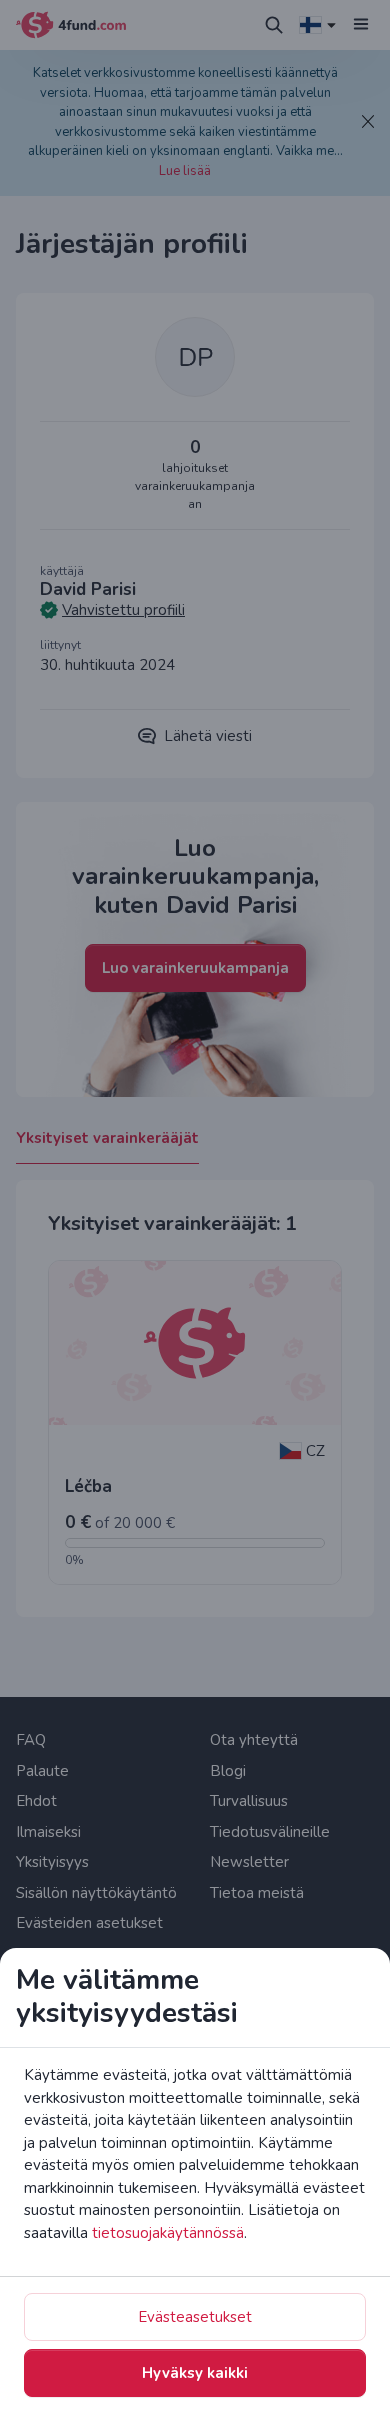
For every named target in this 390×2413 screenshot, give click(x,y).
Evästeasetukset (195, 2317)
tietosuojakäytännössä (168, 2233)
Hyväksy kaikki (195, 2373)
